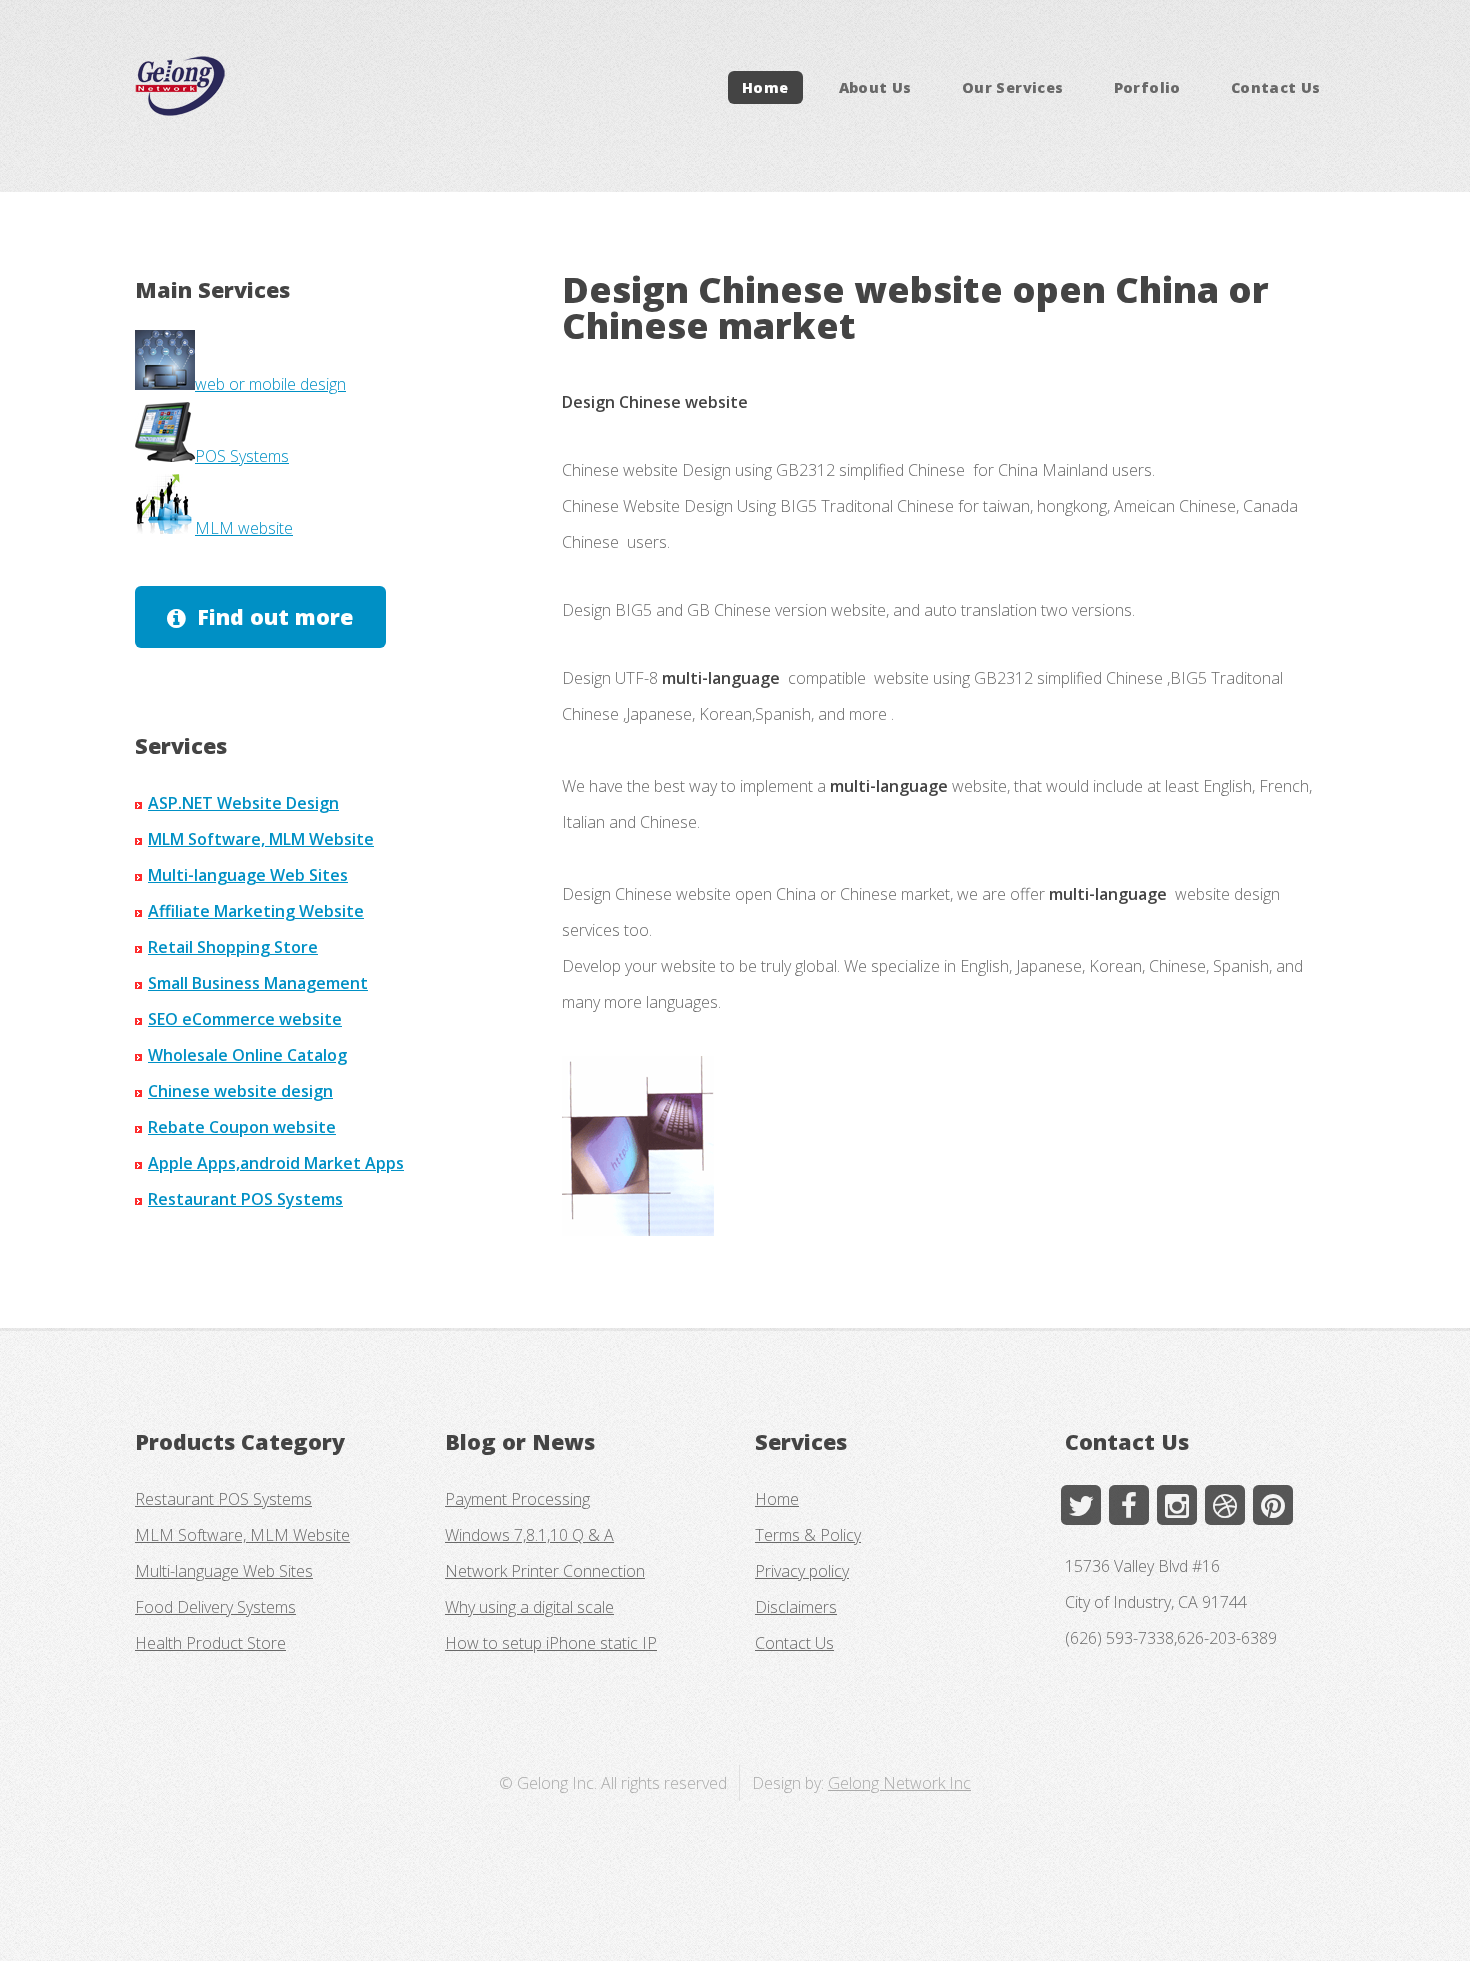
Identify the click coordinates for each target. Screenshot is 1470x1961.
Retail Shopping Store (233, 947)
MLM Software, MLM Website (261, 839)
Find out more (275, 616)
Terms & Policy (808, 1535)
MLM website (244, 528)
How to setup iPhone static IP (551, 1643)
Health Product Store (210, 1643)
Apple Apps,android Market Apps (276, 1163)
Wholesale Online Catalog (247, 1055)
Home (765, 87)
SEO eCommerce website (245, 1019)
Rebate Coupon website (242, 1127)
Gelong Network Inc (899, 1783)
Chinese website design (240, 1091)
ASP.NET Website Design (243, 803)
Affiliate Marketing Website (256, 911)
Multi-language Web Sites (248, 875)
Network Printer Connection (545, 1571)
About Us (875, 87)
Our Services (1012, 87)
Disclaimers (796, 1607)
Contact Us (1276, 87)
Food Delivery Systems (215, 1607)
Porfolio (1147, 87)
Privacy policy (802, 1571)
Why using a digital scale (529, 1607)
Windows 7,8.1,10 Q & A (529, 1535)
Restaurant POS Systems (245, 1199)
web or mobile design (270, 384)
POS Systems (242, 456)
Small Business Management (258, 983)
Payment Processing (517, 1499)
